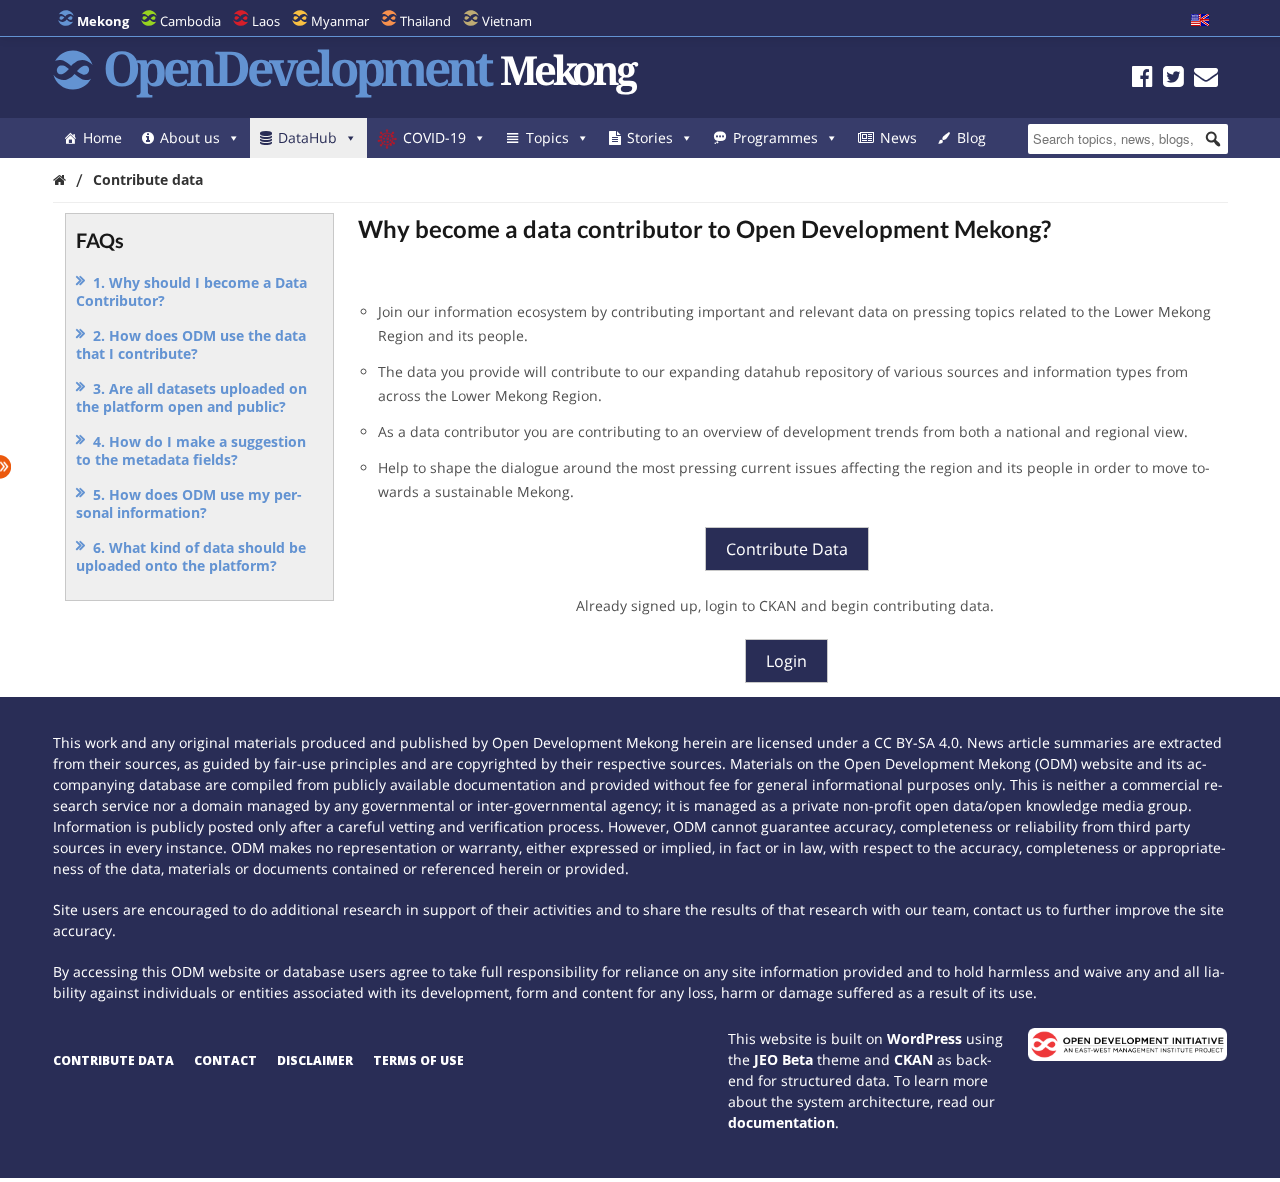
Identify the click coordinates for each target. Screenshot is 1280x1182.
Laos (266, 21)
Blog (971, 137)
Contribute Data (787, 549)
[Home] (59, 179)
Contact (225, 1060)
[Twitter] (1173, 79)
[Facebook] (1142, 79)
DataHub (307, 137)
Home (102, 137)
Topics (547, 137)
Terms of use (418, 1060)
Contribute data (113, 1060)
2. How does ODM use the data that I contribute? (191, 344)
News (898, 137)
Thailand (425, 21)
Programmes (775, 137)
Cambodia (190, 21)
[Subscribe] (1206, 79)
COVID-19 (434, 137)
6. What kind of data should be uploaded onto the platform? (191, 556)
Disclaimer (315, 1060)
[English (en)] (1200, 21)
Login (786, 661)
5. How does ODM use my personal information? (189, 503)
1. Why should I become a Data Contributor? (191, 291)
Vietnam (507, 21)
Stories (650, 137)
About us (190, 137)
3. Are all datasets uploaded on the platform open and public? (191, 397)
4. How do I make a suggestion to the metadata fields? (191, 450)
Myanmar (340, 21)
